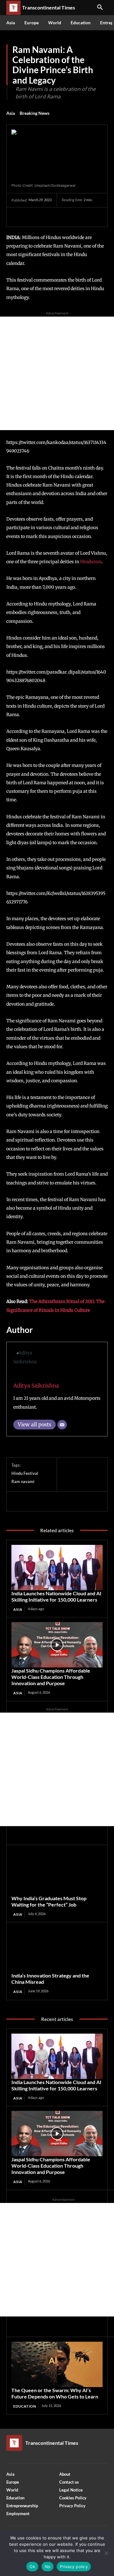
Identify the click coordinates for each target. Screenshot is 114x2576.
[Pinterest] (47, 217)
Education (25, 2406)
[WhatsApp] (61, 217)
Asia (11, 113)
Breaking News (35, 113)
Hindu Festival (25, 1473)
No (48, 2567)
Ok (32, 2567)
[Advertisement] (57, 373)
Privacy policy (74, 2567)
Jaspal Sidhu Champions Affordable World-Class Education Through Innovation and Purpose (51, 1677)
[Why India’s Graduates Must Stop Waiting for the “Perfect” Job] (57, 1872)
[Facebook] (18, 217)
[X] (32, 217)
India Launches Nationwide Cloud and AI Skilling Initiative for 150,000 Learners (56, 1596)
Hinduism (91, 562)
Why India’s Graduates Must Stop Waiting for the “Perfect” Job (49, 1901)
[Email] (62, 1425)
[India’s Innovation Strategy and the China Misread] (57, 1950)
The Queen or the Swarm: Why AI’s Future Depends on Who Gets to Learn (55, 2393)
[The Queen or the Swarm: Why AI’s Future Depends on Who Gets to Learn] (57, 2364)
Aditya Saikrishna (36, 1386)
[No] (106, 2553)
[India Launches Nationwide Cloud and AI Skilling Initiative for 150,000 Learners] (57, 1568)
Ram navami (23, 1481)
